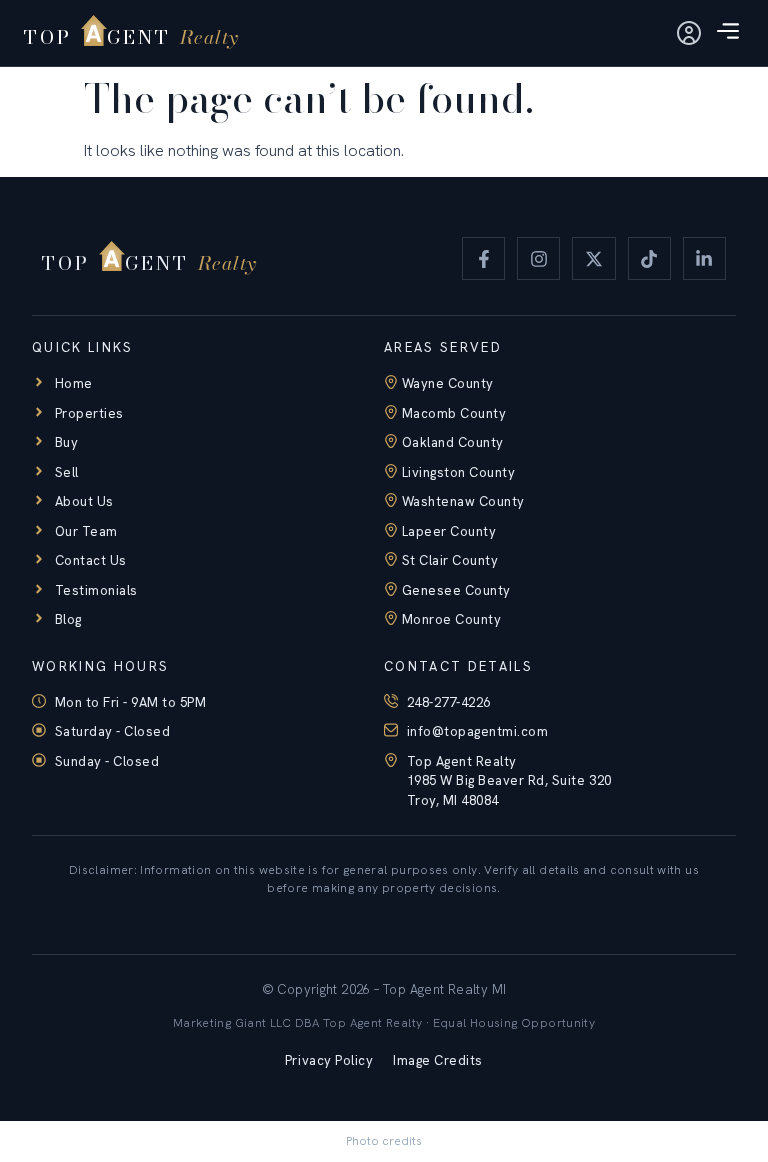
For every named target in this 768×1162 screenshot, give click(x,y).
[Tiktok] (649, 258)
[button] (727, 33)
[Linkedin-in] (704, 258)
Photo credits (384, 1141)
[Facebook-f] (483, 258)
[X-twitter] (593, 258)
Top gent (118, 36)
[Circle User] (689, 33)
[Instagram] (538, 258)
